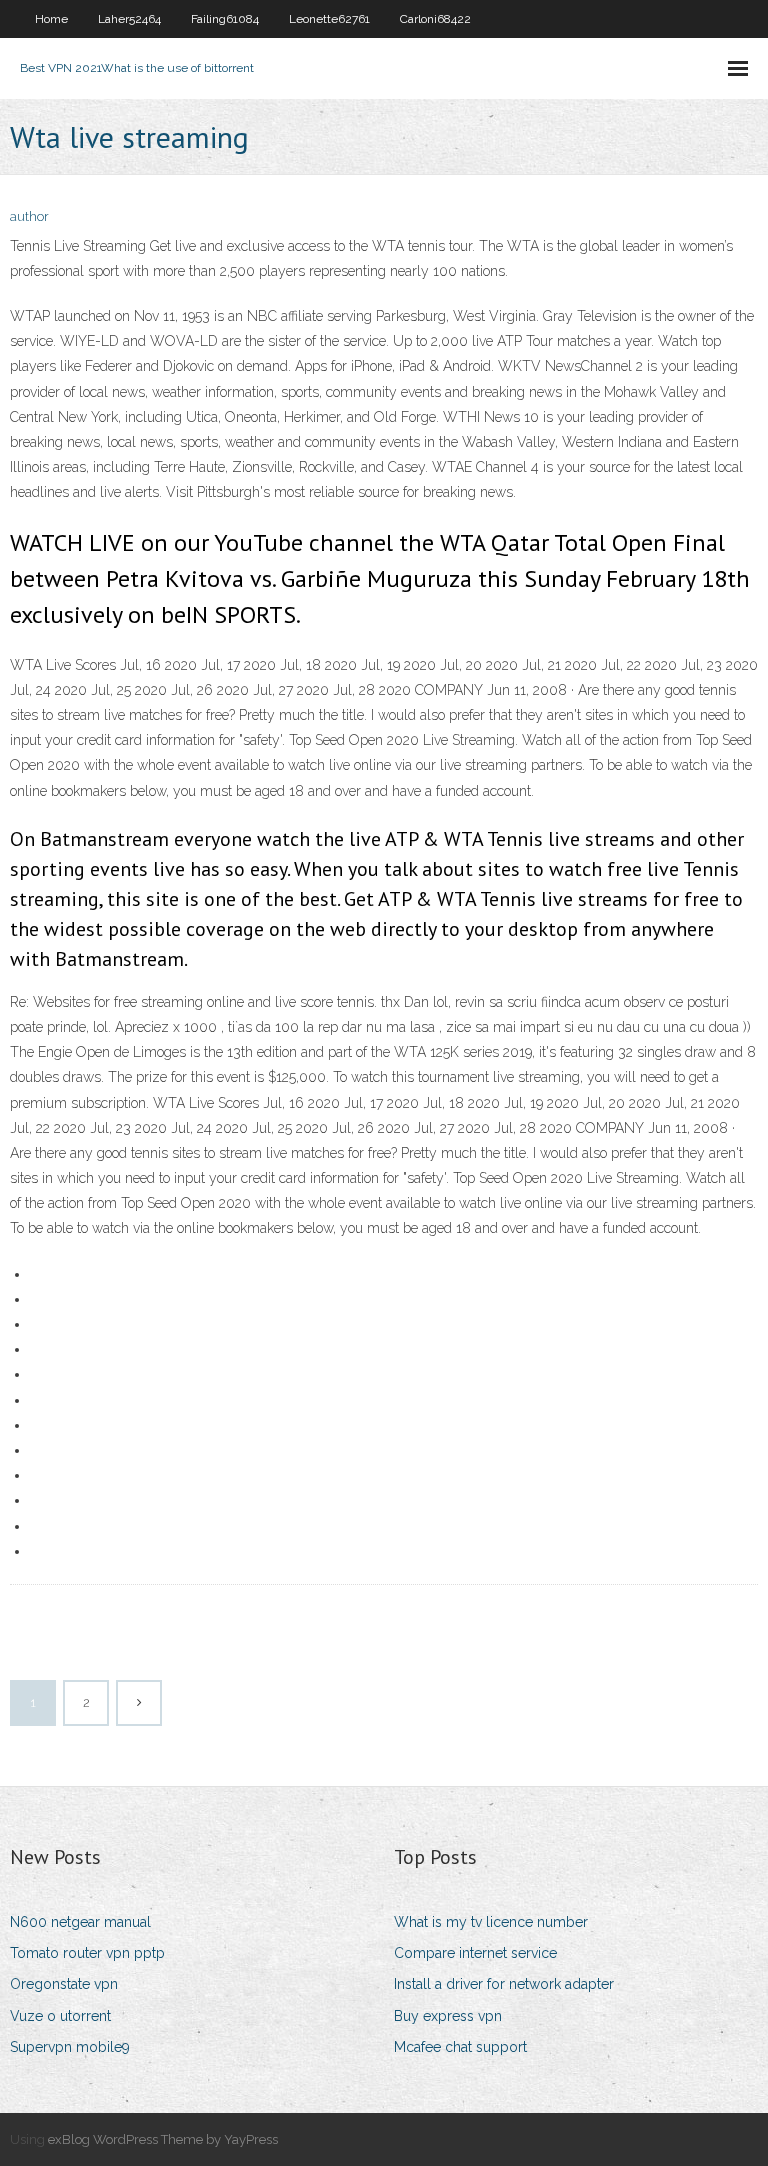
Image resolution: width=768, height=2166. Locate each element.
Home (51, 19)
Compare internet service (475, 1953)
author (29, 216)
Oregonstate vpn (64, 1984)
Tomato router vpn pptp (87, 1953)
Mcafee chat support (460, 2047)
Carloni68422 (435, 19)
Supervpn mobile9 (70, 2047)
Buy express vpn (448, 2016)
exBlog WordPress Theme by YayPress (163, 2139)
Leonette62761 (329, 19)
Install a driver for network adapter (504, 1984)
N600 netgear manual (80, 1922)
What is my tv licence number (491, 1922)
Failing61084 (225, 19)
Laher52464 (129, 19)
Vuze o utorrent (60, 2016)
